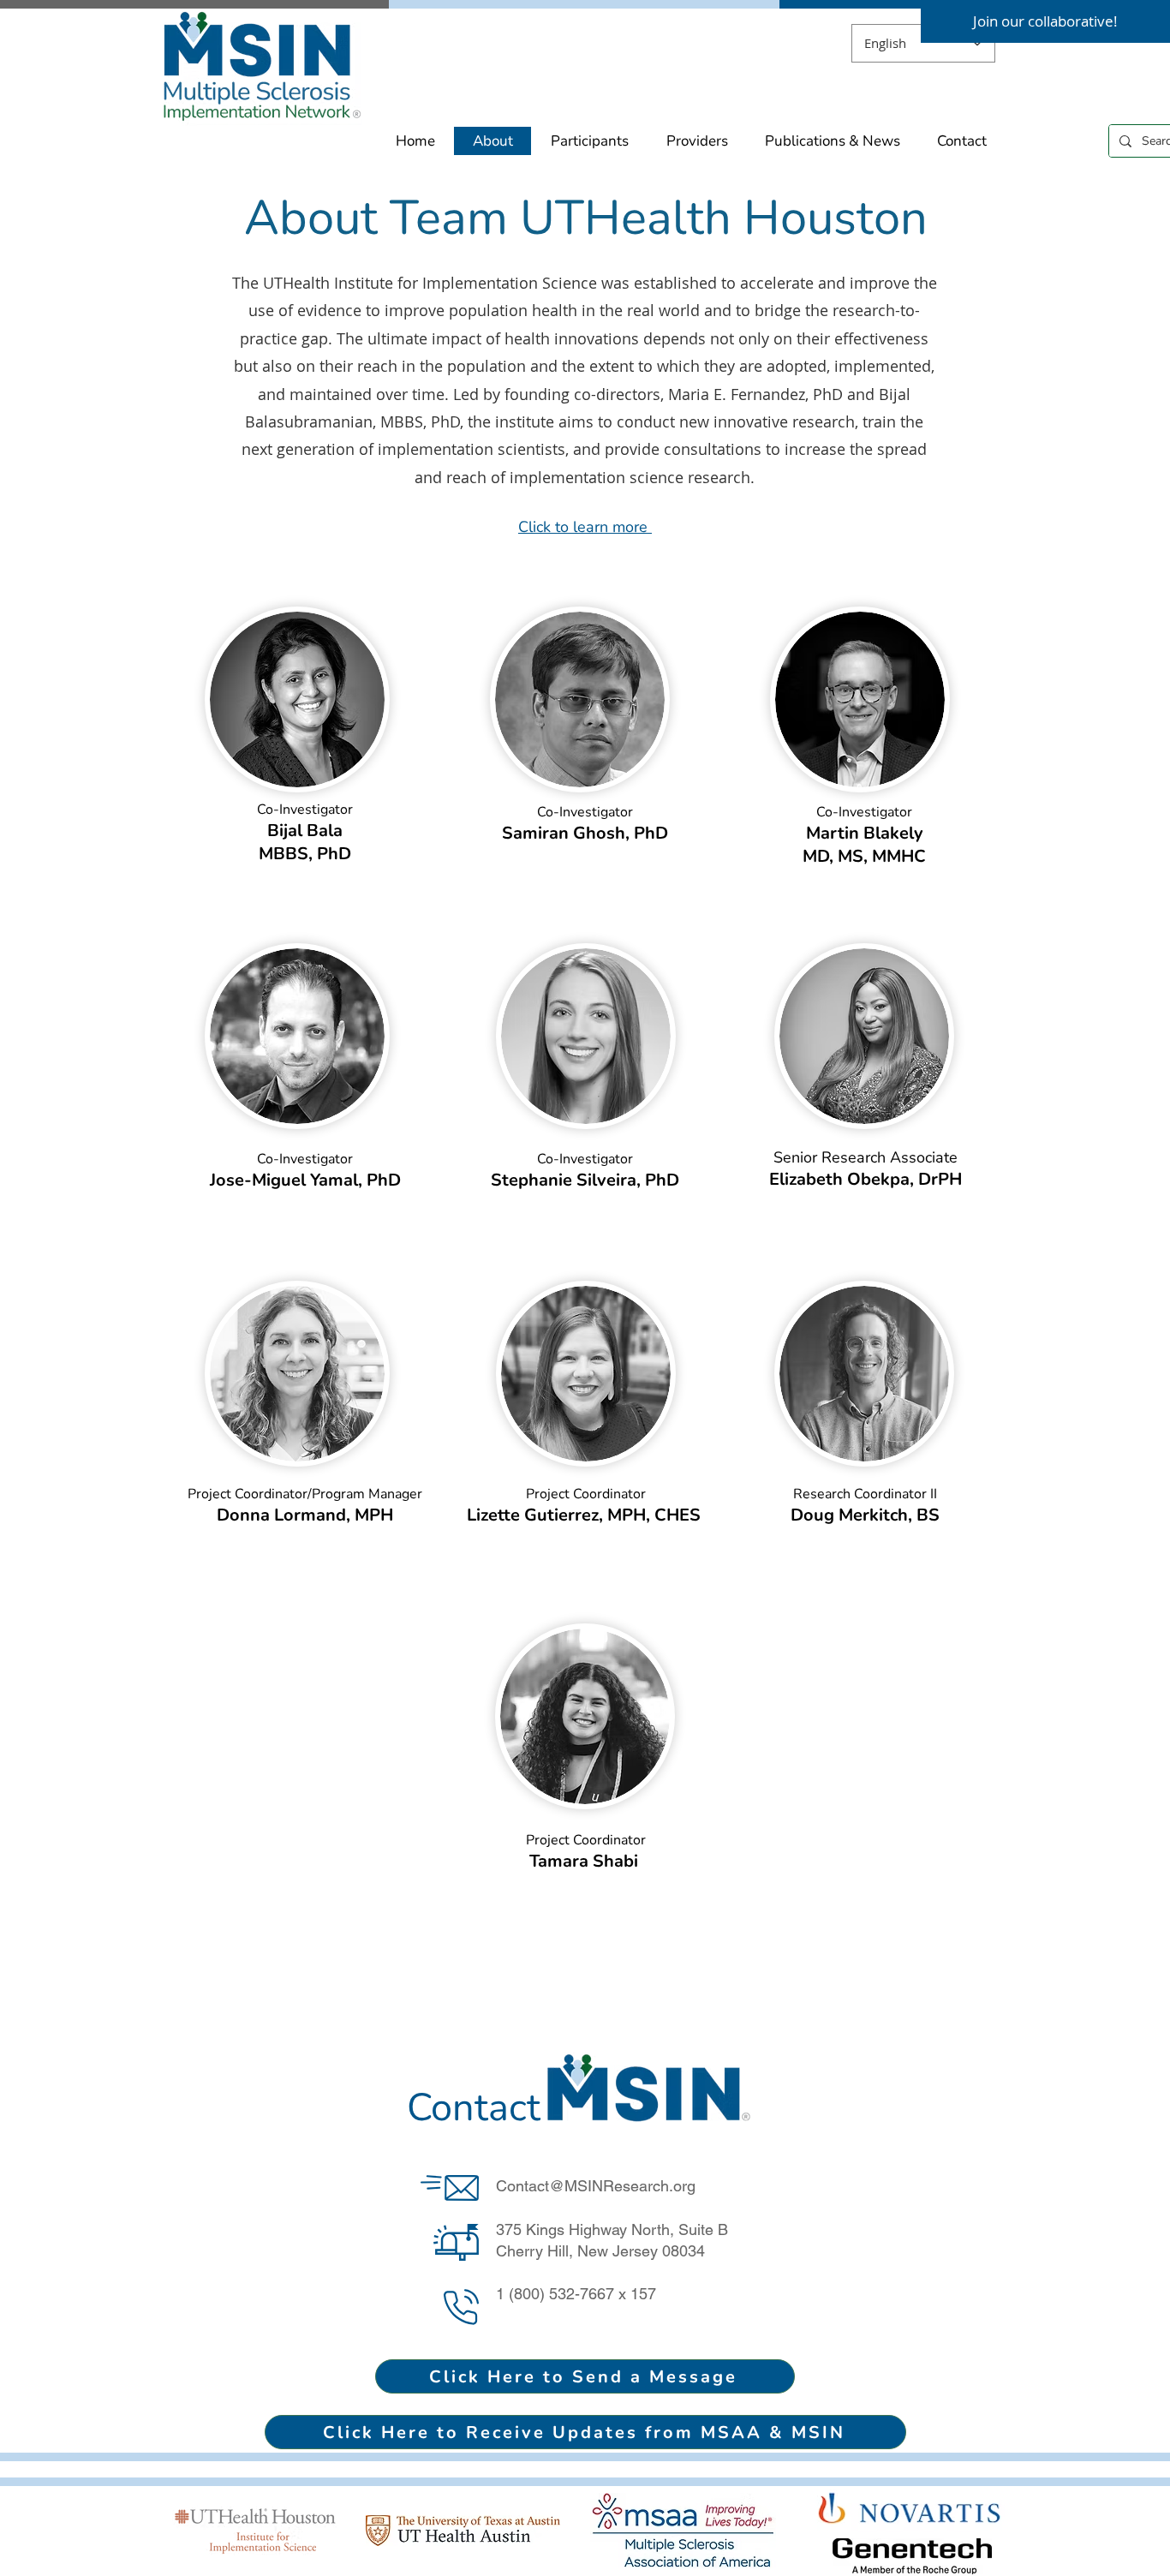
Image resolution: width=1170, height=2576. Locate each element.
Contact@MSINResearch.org (596, 2186)
